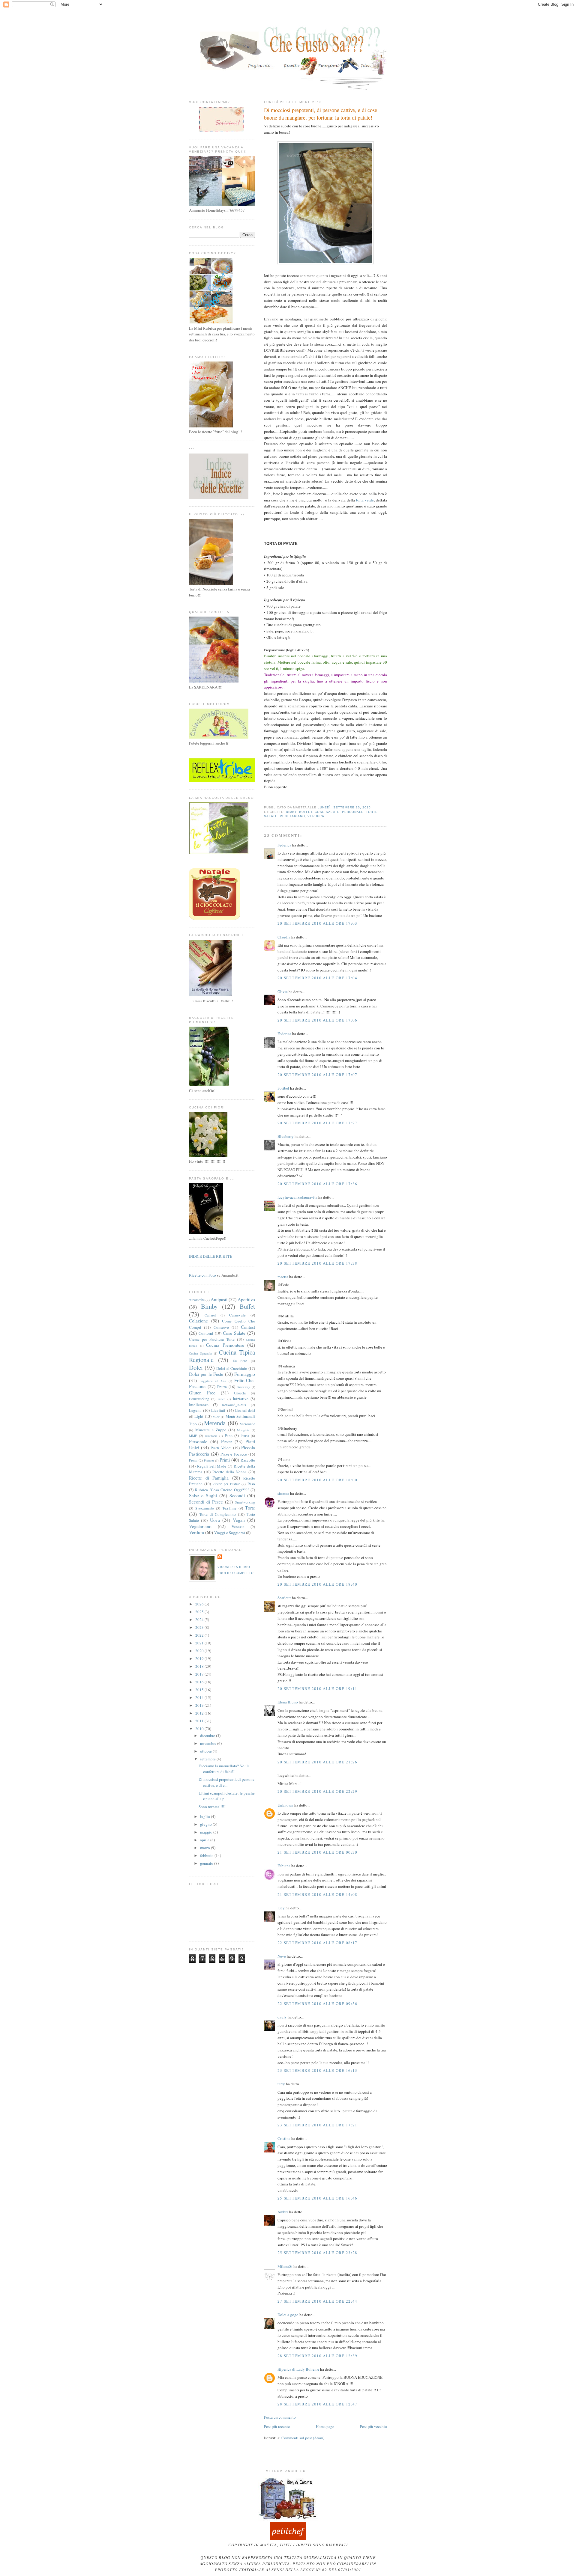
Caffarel (210, 1315)
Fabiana (284, 1866)
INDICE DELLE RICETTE (211, 1256)
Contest (248, 1327)
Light (199, 1416)
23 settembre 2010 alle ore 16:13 (318, 2070)
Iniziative (241, 1399)
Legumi (195, 1410)
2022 (200, 1635)
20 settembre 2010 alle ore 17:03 (318, 923)
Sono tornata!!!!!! (213, 1807)
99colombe (197, 1300)
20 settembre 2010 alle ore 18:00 (318, 1480)
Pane (229, 1435)
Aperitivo (246, 1299)
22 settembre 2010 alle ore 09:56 (318, 2003)
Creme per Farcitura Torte (212, 1339)
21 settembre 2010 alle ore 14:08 (318, 1894)
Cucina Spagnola (200, 1353)
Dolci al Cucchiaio (232, 1368)
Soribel (283, 1088)
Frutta (222, 1387)
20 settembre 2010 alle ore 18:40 (318, 1584)
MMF (193, 1436)
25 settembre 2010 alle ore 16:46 (318, 2198)
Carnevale (237, 1315)
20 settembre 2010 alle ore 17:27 (318, 1123)
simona (283, 1493)
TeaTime (229, 1508)
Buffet (306, 812)
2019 (200, 1658)
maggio (207, 1832)
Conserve (221, 1327)
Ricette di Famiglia (209, 1478)
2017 (200, 1674)
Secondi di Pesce (206, 1502)
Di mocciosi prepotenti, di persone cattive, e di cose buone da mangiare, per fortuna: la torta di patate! (321, 114)
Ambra (283, 2212)
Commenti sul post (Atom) (303, 2438)
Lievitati (218, 1410)
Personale (353, 812)
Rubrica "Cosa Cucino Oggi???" (222, 1490)
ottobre (206, 1751)
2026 (200, 1604)
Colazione (198, 1321)
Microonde (247, 1424)
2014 (200, 1697)
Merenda (215, 1423)
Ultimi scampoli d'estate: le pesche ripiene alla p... (227, 1796)
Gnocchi (240, 1393)
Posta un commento (280, 2417)
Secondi (237, 1495)
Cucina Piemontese (225, 1345)
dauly (282, 2017)
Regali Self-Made (212, 1466)
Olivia (283, 992)
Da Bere (240, 1361)
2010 (200, 1729)
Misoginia (243, 1430)
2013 (200, 1705)
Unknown (285, 1805)
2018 (200, 1666)
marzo (205, 1848)
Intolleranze (199, 1405)
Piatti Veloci (221, 1448)
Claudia (284, 937)
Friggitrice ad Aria (213, 1381)
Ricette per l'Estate (226, 1484)
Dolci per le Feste (206, 1374)
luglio (205, 1816)
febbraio (207, 1855)
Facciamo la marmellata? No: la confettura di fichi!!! (224, 1769)
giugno (206, 1824)
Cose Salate (327, 812)
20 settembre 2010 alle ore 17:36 (318, 1184)
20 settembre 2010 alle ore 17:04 (318, 978)
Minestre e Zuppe (211, 1430)
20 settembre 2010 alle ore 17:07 (318, 1075)
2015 (200, 1690)
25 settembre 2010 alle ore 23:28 (318, 2253)
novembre (209, 1743)
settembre (208, 1759)
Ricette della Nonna (229, 1472)
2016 (200, 1682)
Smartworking (245, 1502)
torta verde (365, 500)
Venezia (238, 1527)
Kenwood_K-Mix (234, 1405)
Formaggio (245, 1374)
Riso (251, 1484)
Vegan (239, 1520)
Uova (215, 1520)
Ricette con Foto (202, 1275)
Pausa (245, 1436)
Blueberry (286, 1136)
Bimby (291, 812)
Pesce (226, 1441)
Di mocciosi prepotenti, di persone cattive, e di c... (226, 1782)
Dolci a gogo (288, 2315)
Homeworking (199, 1399)
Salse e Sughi (203, 1495)
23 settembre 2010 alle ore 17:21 (318, 2125)
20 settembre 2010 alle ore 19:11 (318, 1688)
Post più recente (277, 2426)
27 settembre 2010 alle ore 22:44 (318, 2301)
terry (281, 2084)
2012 (200, 1713)
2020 (200, 1651)
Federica (284, 845)
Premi (193, 1460)
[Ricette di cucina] (288, 2539)
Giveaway (243, 1387)
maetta (283, 1277)
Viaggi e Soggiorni (230, 1533)
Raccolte (248, 1460)
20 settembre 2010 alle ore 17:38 (318, 1263)
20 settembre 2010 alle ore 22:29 (318, 1791)
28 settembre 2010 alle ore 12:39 (318, 2356)
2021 (200, 1643)
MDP (216, 1417)
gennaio (207, 1863)
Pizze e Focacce (234, 1454)
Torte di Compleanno (218, 1514)
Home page (325, 2426)
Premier (209, 1460)
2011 (200, 1721)
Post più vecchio (373, 2426)
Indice (221, 1399)
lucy (281, 1908)
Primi (225, 1460)
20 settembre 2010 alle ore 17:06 (318, 1020)
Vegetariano (292, 816)
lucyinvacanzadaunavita (297, 1197)
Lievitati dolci (245, 1410)
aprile (205, 1840)
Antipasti (219, 1299)
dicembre (208, 1736)
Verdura (316, 816)
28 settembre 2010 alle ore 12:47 (318, 2404)
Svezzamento (205, 1508)
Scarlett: (284, 1598)
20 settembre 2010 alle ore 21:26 (318, 1762)
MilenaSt (285, 2266)
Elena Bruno (288, 1702)
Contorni (206, 1333)
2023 (200, 1627)
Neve (282, 1956)
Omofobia (211, 1436)
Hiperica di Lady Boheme (298, 2369)
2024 (200, 1620)
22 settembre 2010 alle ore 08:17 (318, 1943)
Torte (250, 1508)
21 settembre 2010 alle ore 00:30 (318, 1852)
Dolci (196, 1367)
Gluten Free (202, 1393)
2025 (200, 1612)
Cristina (284, 2138)
